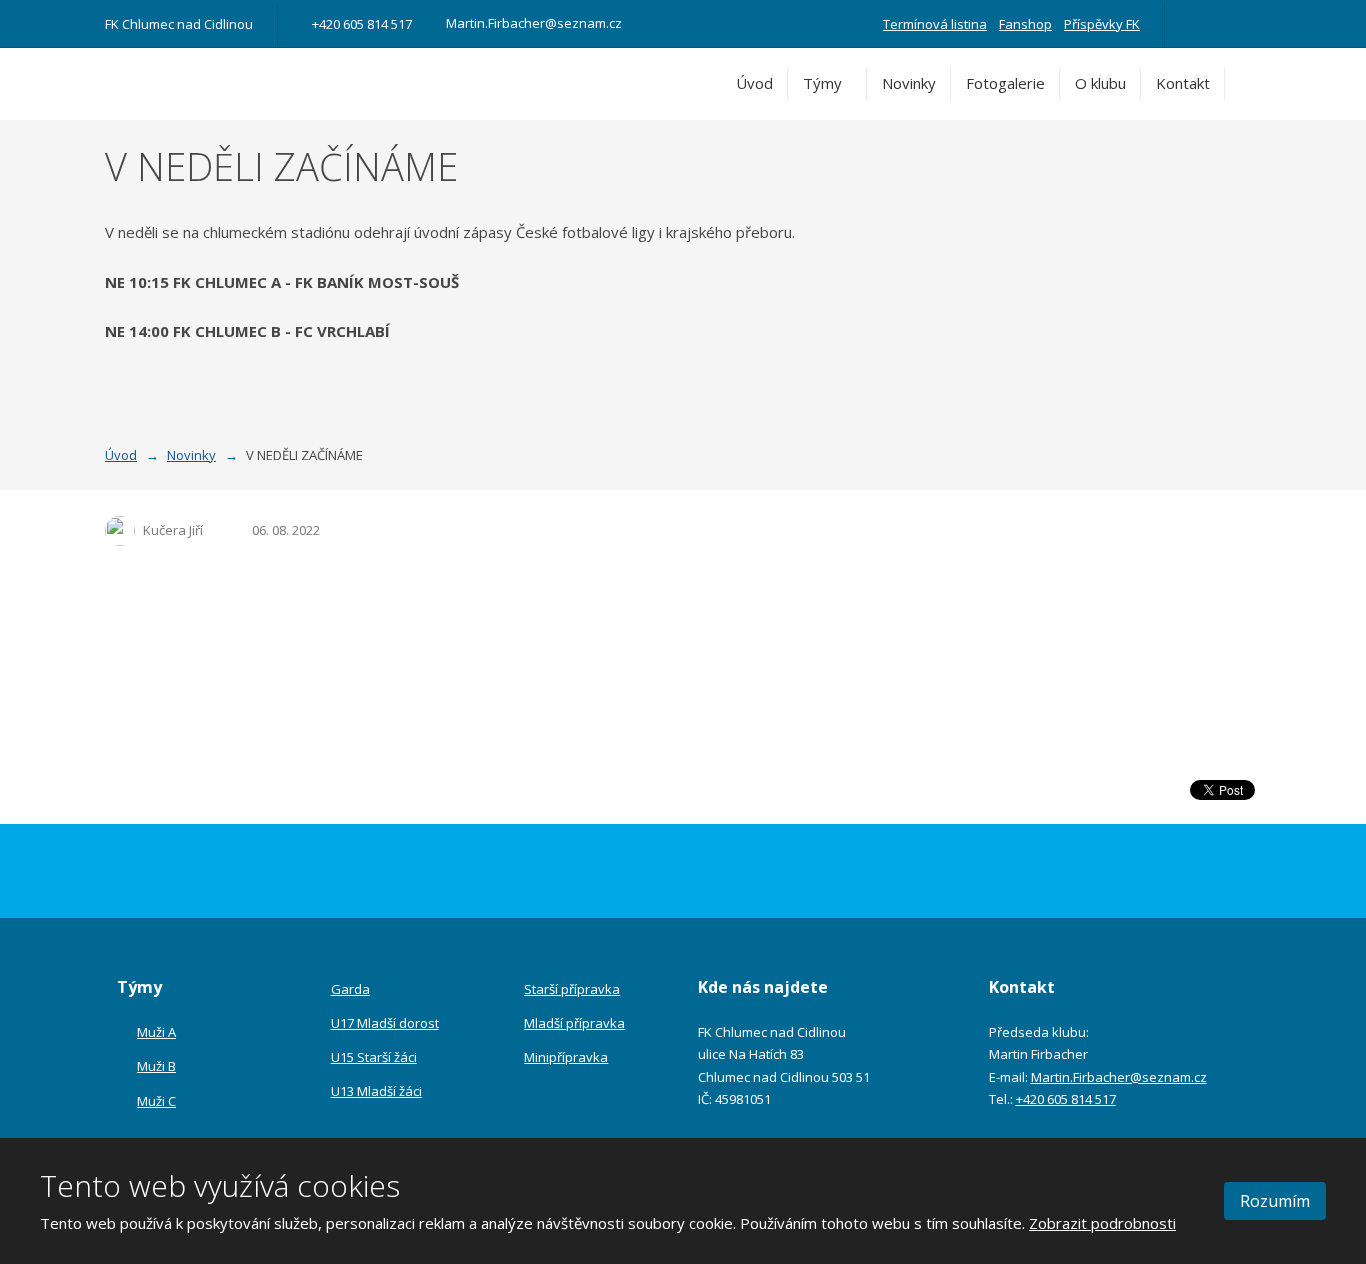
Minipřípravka (566, 1057)
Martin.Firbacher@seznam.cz (1119, 1077)
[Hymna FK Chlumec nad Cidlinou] (1225, 24)
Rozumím (1275, 1201)
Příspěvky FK (1102, 24)
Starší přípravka (572, 989)
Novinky (909, 83)
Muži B (156, 1066)
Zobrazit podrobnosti (1102, 1223)
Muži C (156, 1101)
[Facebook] (1197, 24)
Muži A (156, 1032)
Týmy (822, 83)
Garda (350, 989)
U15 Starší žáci (374, 1057)
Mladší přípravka (574, 1023)
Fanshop (1025, 24)
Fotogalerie (1005, 83)
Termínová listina (935, 24)
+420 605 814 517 (1066, 1099)
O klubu (1100, 83)
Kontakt (1183, 83)
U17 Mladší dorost (385, 1023)
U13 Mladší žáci (376, 1091)
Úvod (754, 83)
